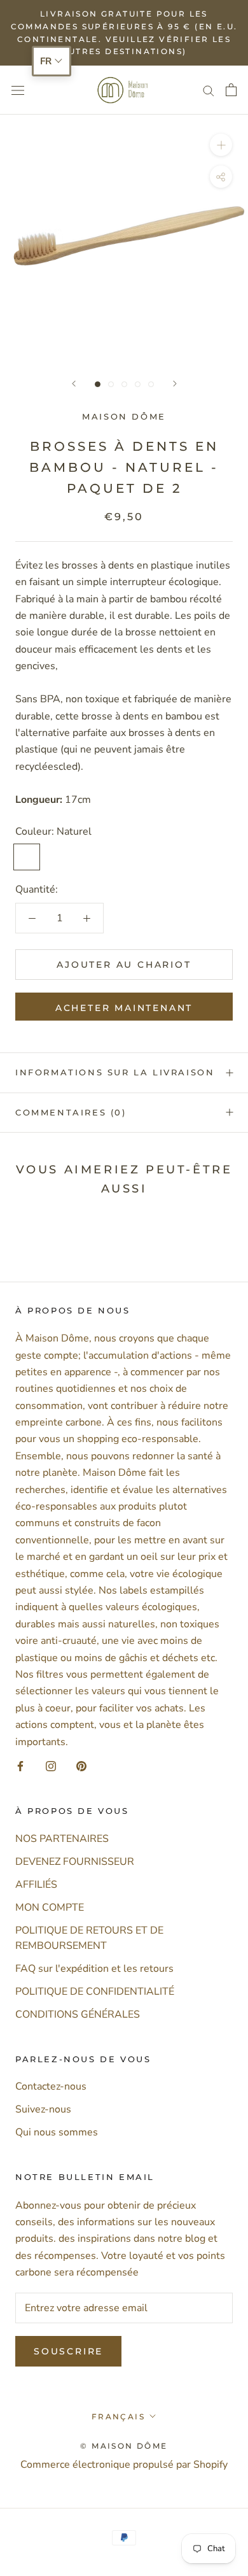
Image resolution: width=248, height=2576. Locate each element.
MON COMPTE (50, 1907)
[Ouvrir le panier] (231, 90)
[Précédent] (74, 384)
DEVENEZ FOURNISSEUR (75, 1862)
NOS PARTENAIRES (62, 1839)
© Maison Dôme (124, 2446)
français (118, 2417)
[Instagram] (51, 1766)
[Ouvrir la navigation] (18, 90)
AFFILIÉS (36, 1885)
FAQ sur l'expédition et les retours (94, 1969)
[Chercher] (209, 90)
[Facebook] (20, 1766)
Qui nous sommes (57, 2132)
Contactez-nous (51, 2086)
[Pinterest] (81, 1766)
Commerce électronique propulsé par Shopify (124, 2465)
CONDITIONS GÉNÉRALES (78, 2014)
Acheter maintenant (124, 1008)
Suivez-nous (43, 2109)
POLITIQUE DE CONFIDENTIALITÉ (95, 1992)
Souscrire (68, 2351)
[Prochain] (175, 384)
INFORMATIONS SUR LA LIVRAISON (115, 1072)
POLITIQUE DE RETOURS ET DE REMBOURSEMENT (89, 1938)
